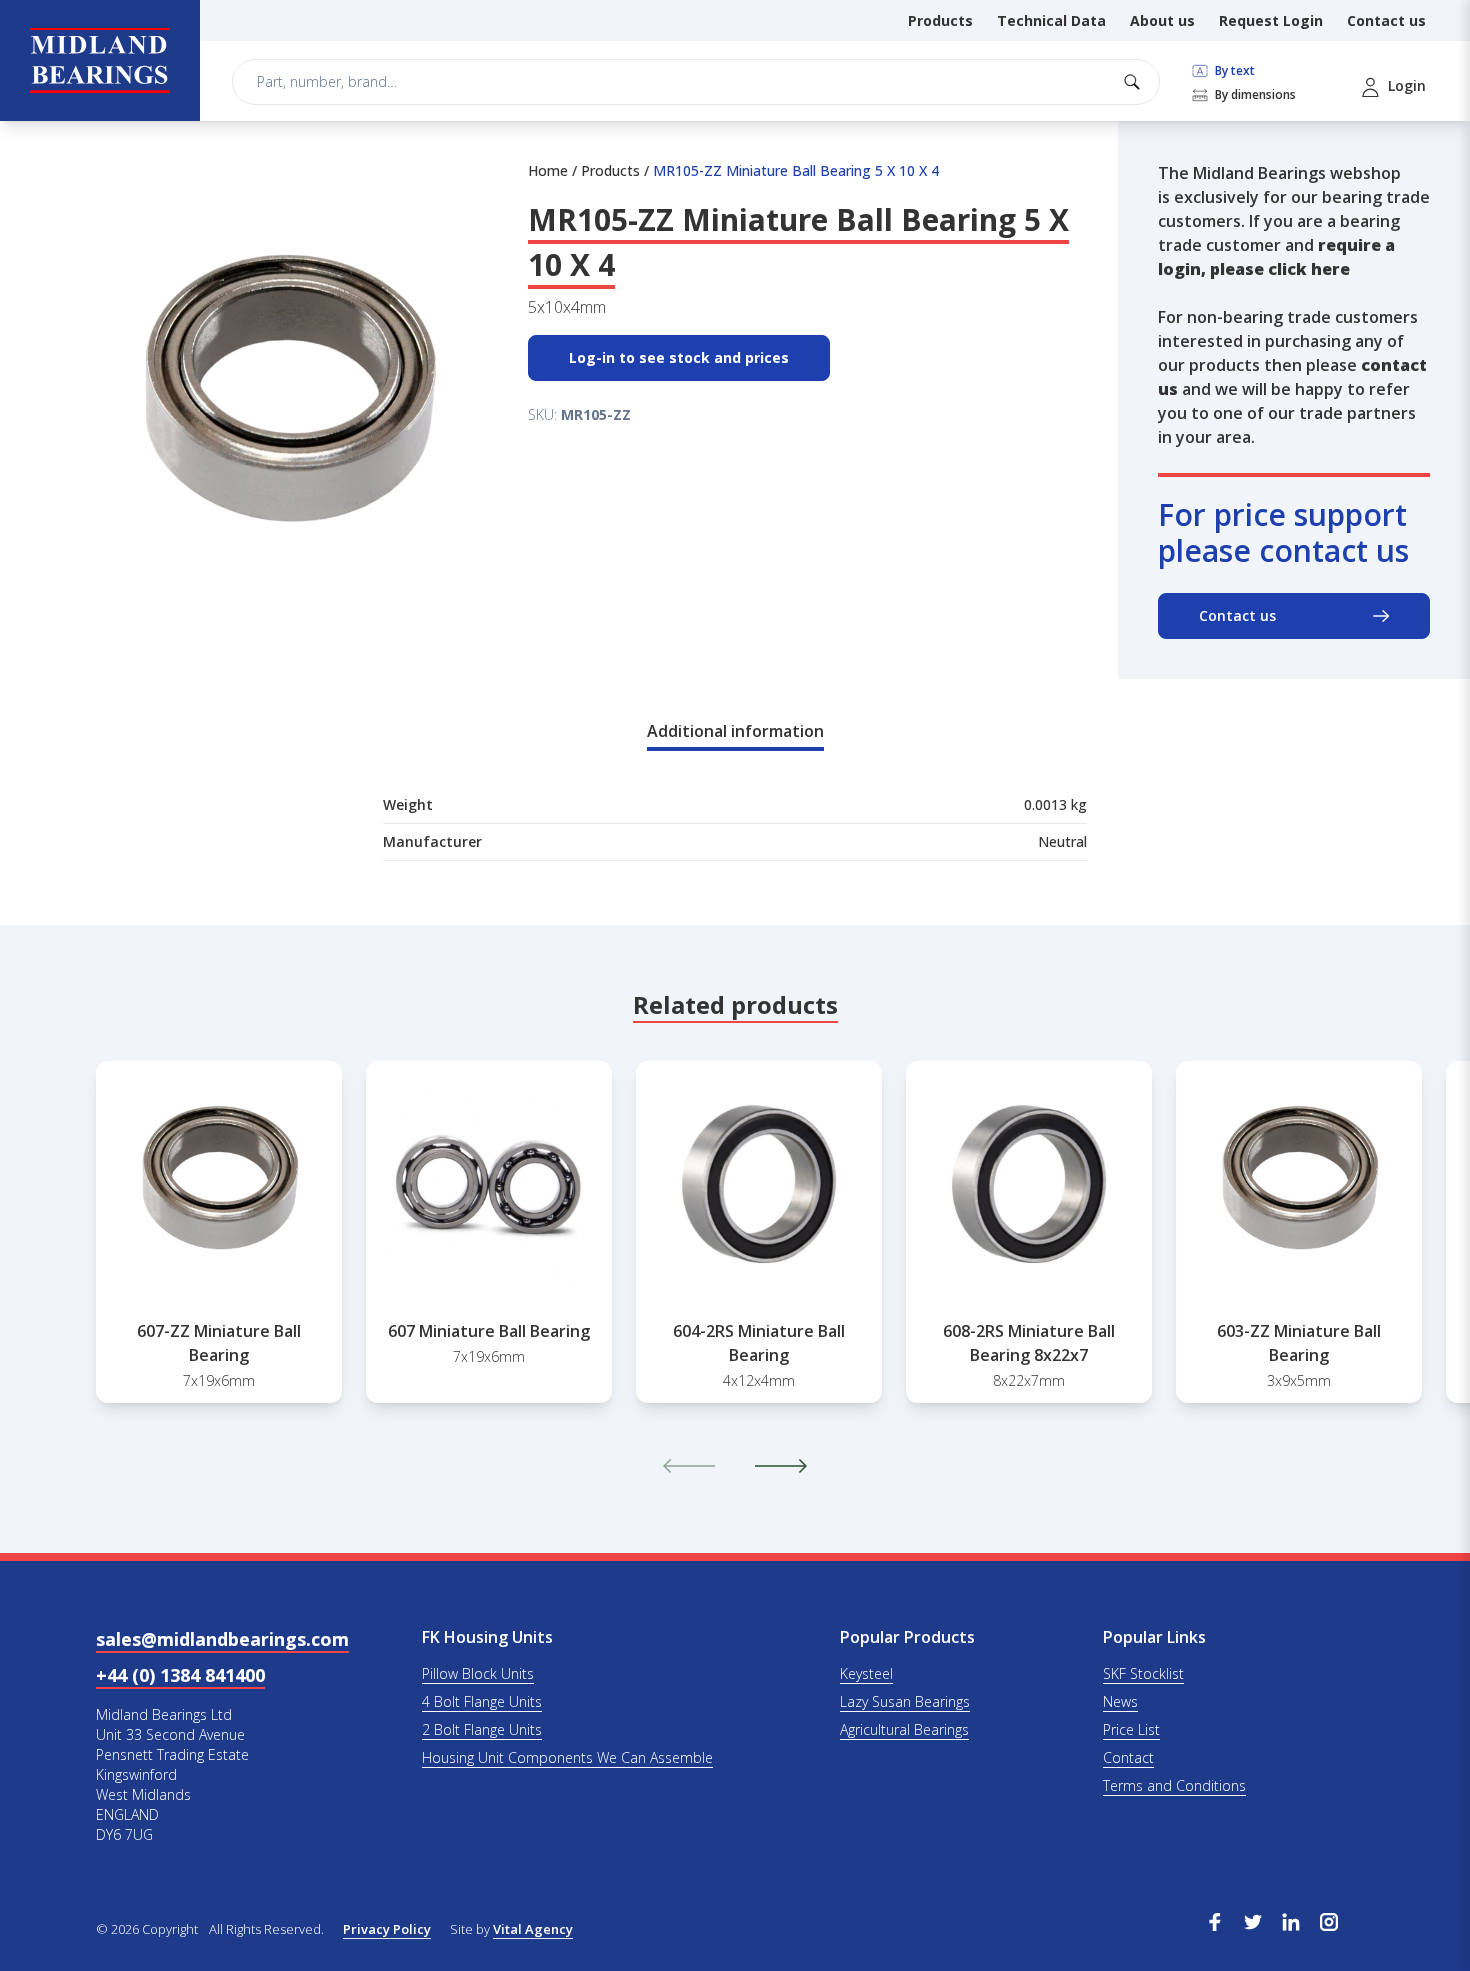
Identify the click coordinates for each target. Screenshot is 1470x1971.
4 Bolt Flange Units (482, 1701)
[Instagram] (1329, 1920)
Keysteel (866, 1673)
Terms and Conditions (1174, 1785)
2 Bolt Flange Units (482, 1729)
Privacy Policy (387, 1929)
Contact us (1386, 20)
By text (1233, 71)
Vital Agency (533, 1929)
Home (548, 170)
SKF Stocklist (1143, 1673)
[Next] (781, 1466)
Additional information (735, 731)
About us (1162, 20)
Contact (1128, 1757)
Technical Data (1051, 20)
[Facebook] (1215, 1920)
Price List (1131, 1729)
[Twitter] (1253, 1920)
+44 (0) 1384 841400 (180, 1675)
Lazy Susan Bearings (905, 1701)
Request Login (1271, 20)
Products (940, 20)
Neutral (1062, 841)
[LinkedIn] (1291, 1920)
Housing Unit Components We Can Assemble (567, 1757)
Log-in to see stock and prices (679, 357)
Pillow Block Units (478, 1673)
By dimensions (1254, 95)
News (1120, 1701)
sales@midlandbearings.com (222, 1639)
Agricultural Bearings (904, 1729)
